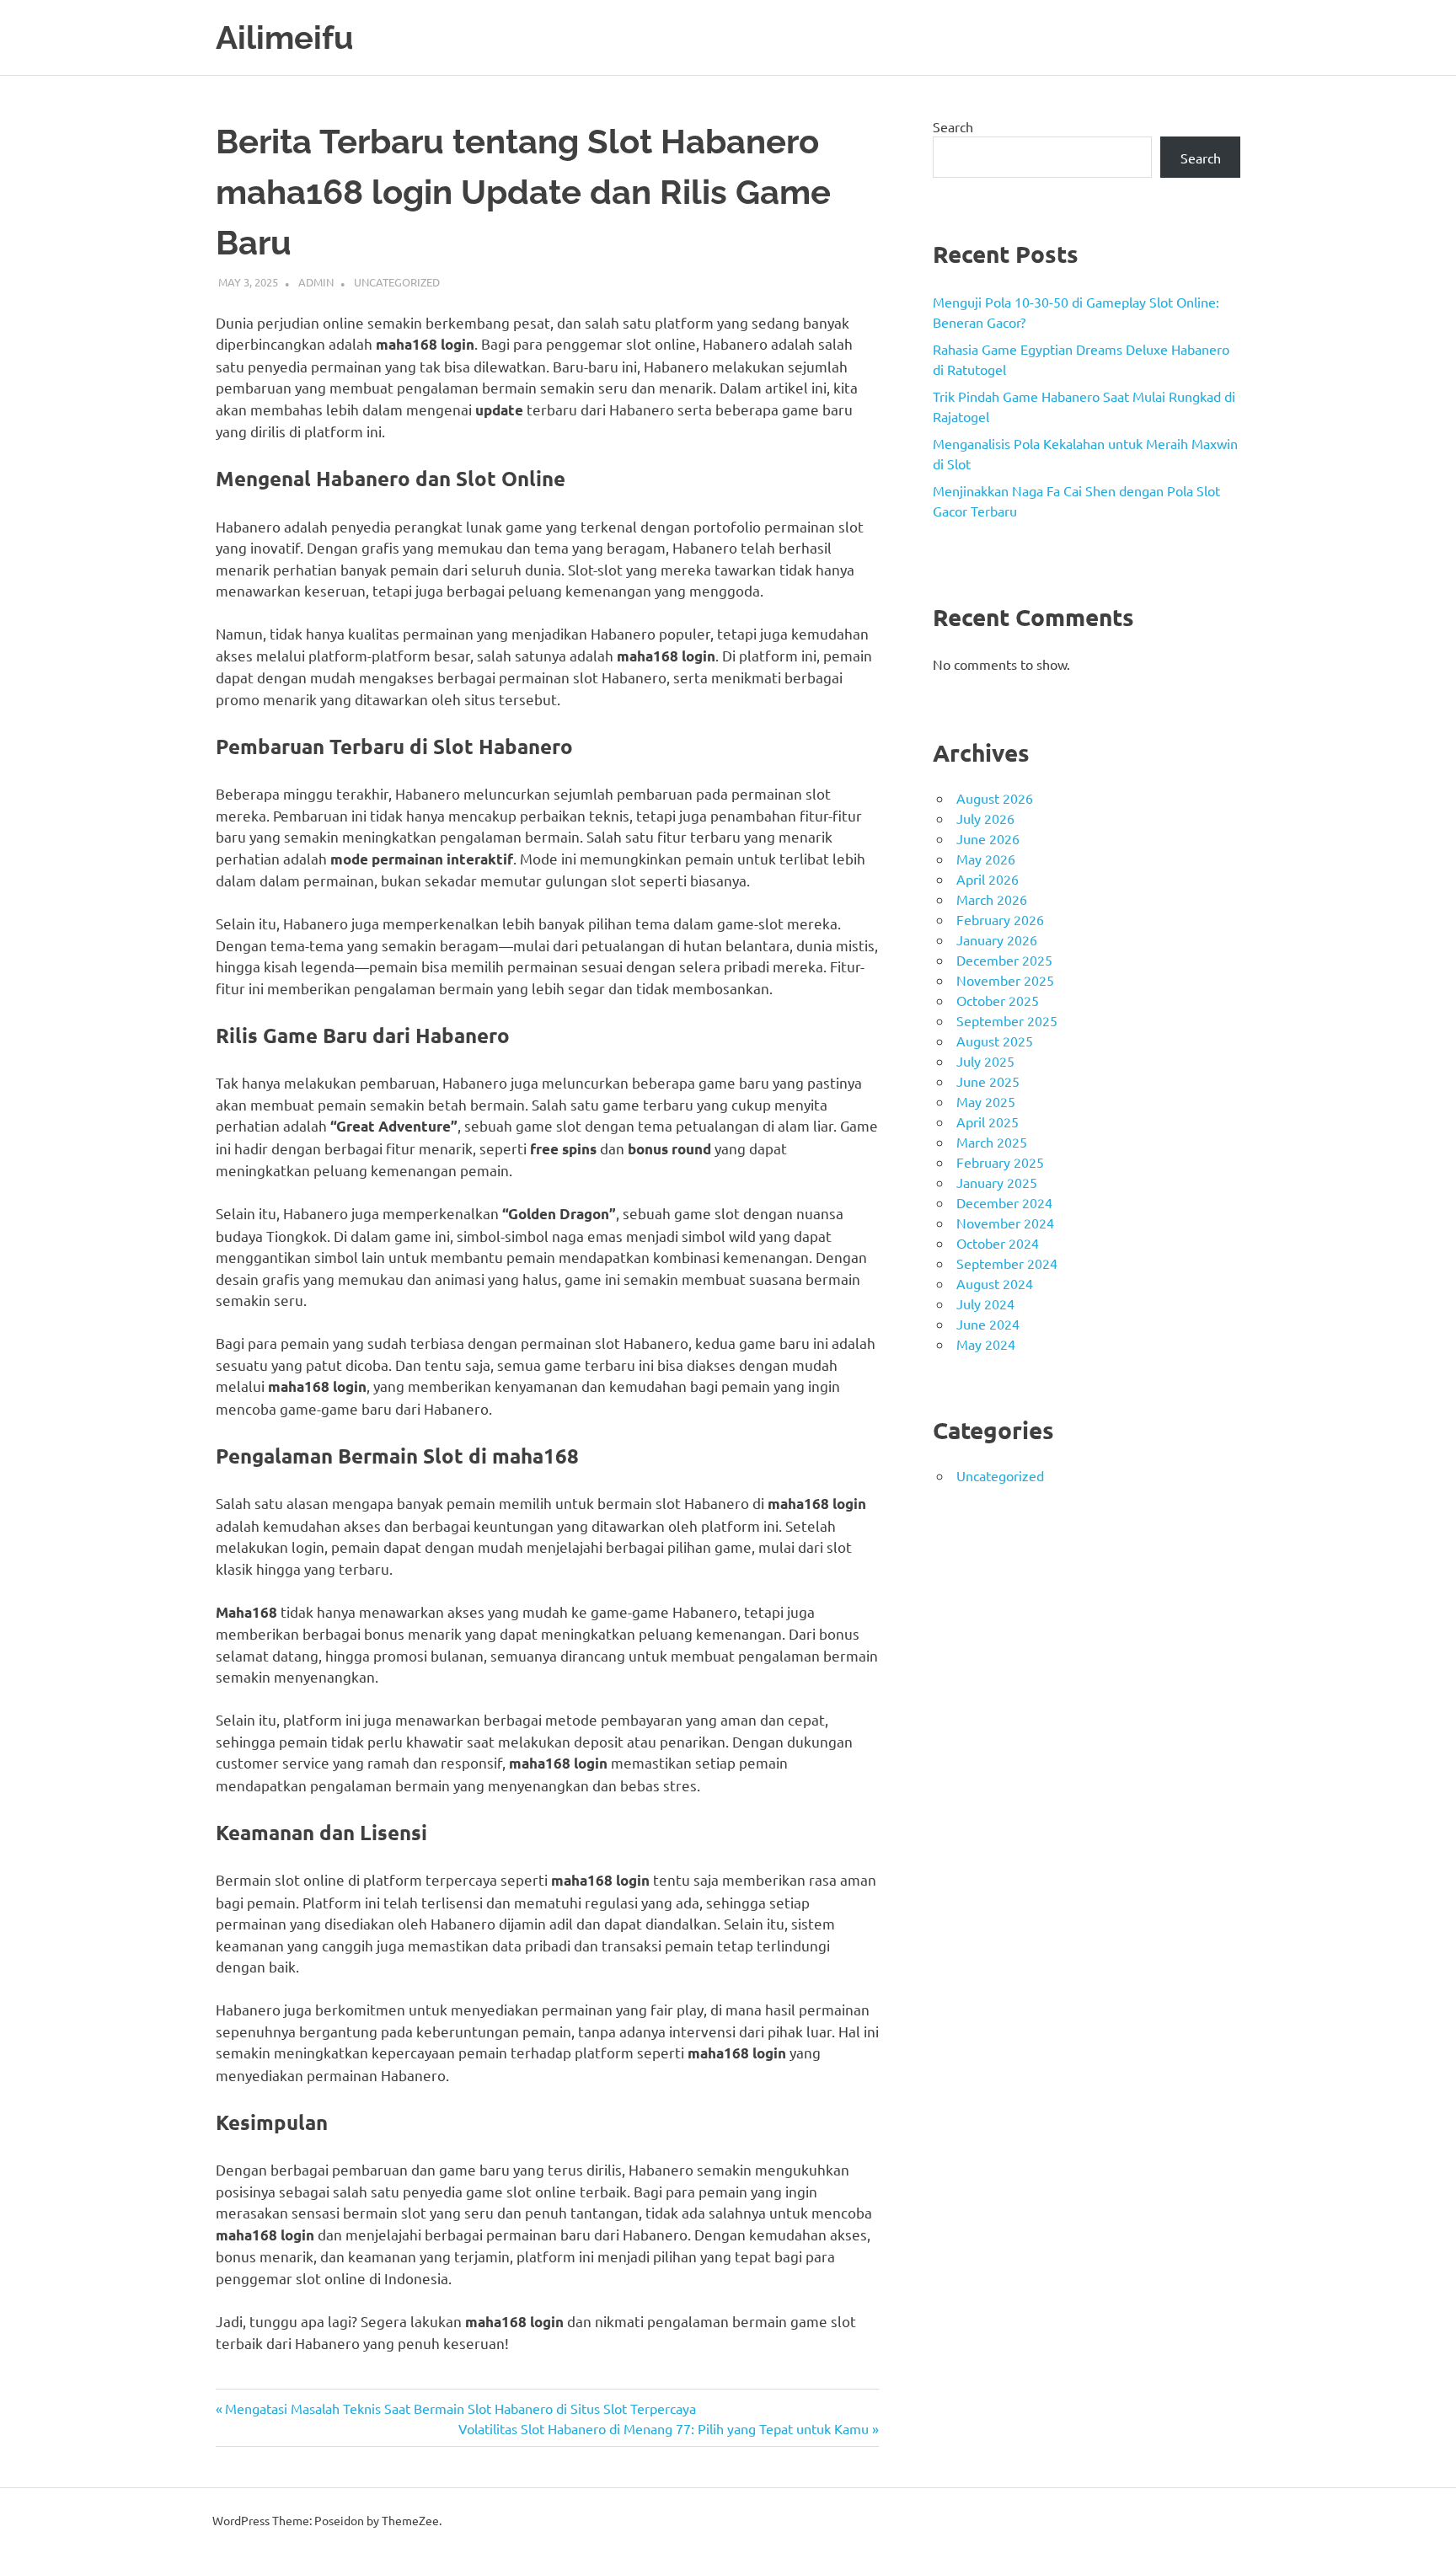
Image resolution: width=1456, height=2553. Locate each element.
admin (316, 282)
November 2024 (1005, 1223)
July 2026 (985, 818)
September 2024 (1007, 1263)
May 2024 (986, 1344)
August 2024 (995, 1283)
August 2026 (995, 798)
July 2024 (985, 1303)
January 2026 (997, 939)
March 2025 (992, 1142)
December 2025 (1004, 960)
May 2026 (986, 859)
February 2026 (1000, 919)
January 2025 (997, 1182)
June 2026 (988, 838)
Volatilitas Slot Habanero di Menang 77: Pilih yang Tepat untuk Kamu (664, 2428)
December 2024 (1004, 1202)
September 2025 (1007, 1020)
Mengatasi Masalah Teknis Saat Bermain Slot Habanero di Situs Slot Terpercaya (460, 2408)
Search (953, 126)
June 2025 (988, 1081)
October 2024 (998, 1243)
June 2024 (988, 1324)
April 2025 (988, 1121)
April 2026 (988, 879)
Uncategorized (397, 282)
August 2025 (995, 1041)
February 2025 (1000, 1162)
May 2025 (986, 1101)
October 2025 (998, 1000)
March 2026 (992, 899)
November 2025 (1005, 980)
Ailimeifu (284, 37)
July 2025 (985, 1061)
